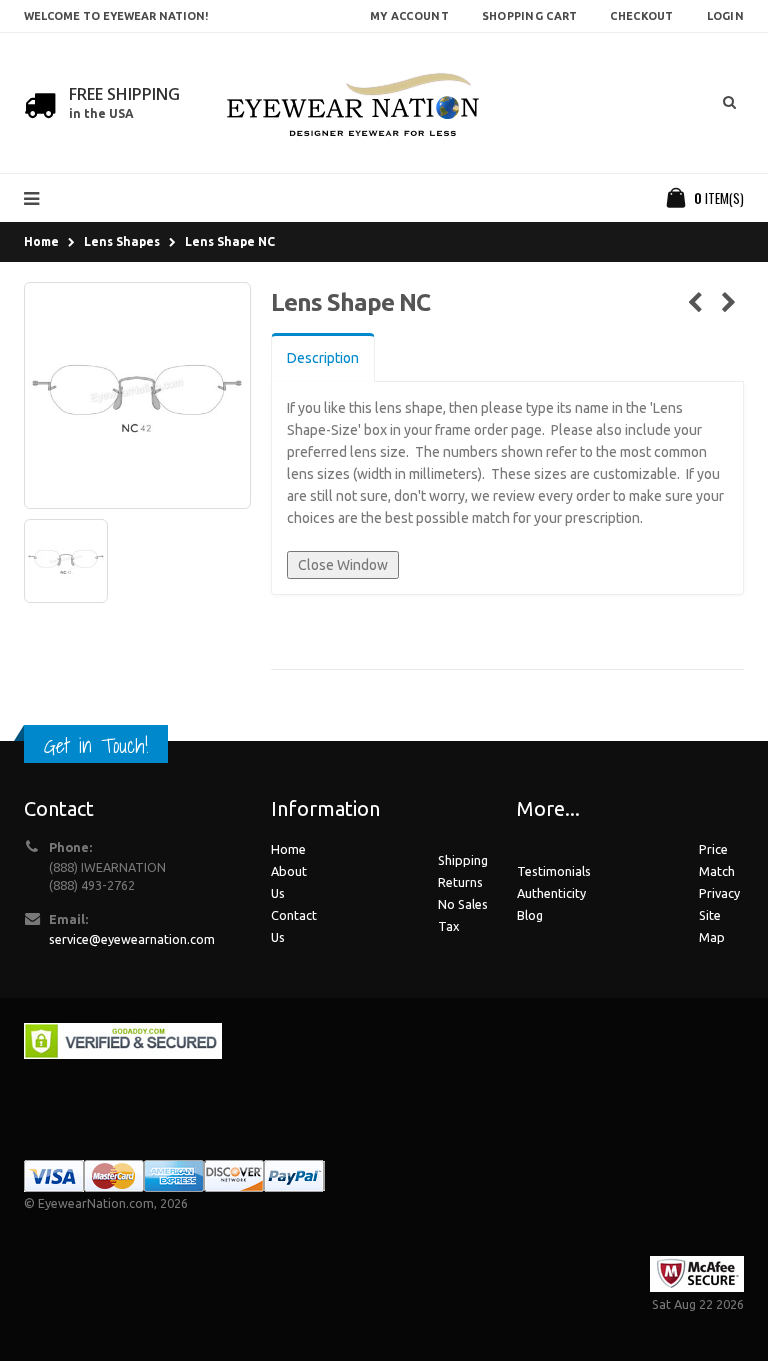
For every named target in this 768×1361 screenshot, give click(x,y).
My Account (409, 16)
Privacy (719, 893)
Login (725, 16)
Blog (530, 915)
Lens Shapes (122, 241)
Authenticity (551, 893)
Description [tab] (323, 358)
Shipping (463, 860)
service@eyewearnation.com (132, 939)
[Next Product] (728, 303)
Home (41, 241)
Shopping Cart (530, 16)
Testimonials (554, 871)
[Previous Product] (694, 303)
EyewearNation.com (96, 1203)
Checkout (641, 16)
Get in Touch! (96, 745)
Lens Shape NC (230, 241)
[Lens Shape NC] (137, 395)
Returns (460, 882)
